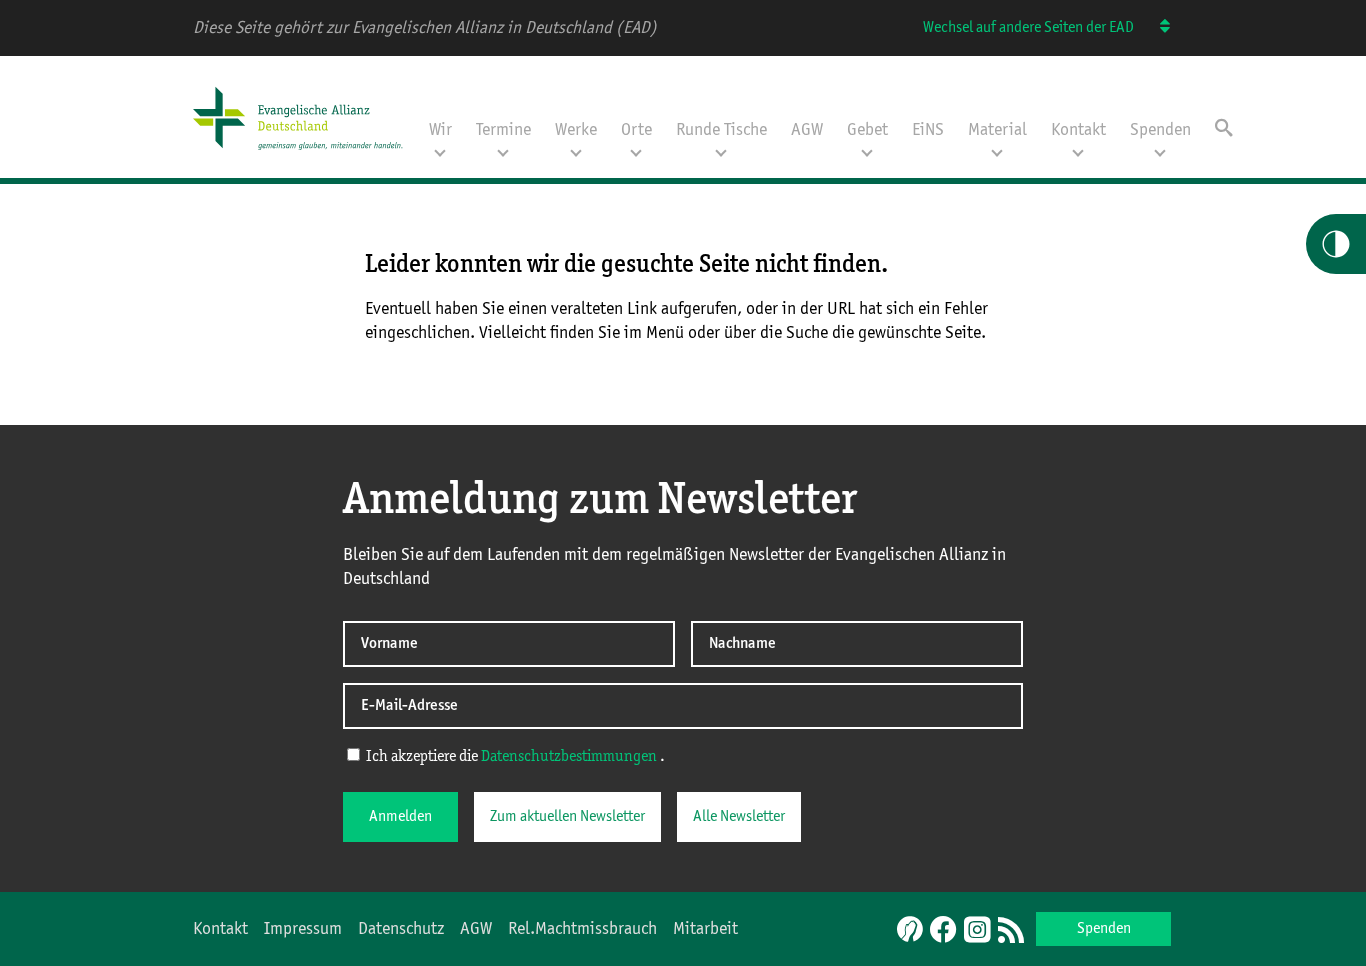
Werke (576, 130)
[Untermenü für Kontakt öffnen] (1078, 151)
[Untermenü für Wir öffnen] (440, 151)
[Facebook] (943, 931)
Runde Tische (721, 130)
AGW (807, 130)
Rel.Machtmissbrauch (582, 929)
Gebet (867, 130)
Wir (440, 130)
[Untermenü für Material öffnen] (997, 151)
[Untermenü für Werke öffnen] (576, 151)
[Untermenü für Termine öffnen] (503, 151)
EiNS (928, 130)
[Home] (305, 152)
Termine (503, 130)
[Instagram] (977, 931)
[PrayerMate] (907, 929)
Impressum (303, 929)
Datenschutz (401, 929)
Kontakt (1078, 130)
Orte (636, 130)
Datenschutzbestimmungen (569, 757)
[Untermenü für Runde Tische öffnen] (721, 151)
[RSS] (1011, 931)
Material (997, 130)
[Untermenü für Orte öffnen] (636, 151)
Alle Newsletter (739, 817)
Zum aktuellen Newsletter (567, 817)
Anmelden (400, 817)
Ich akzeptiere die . (514, 757)
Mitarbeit (705, 929)
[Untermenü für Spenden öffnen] (1160, 151)
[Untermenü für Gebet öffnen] (867, 151)
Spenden (1160, 130)
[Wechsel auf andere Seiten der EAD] (1155, 28)
